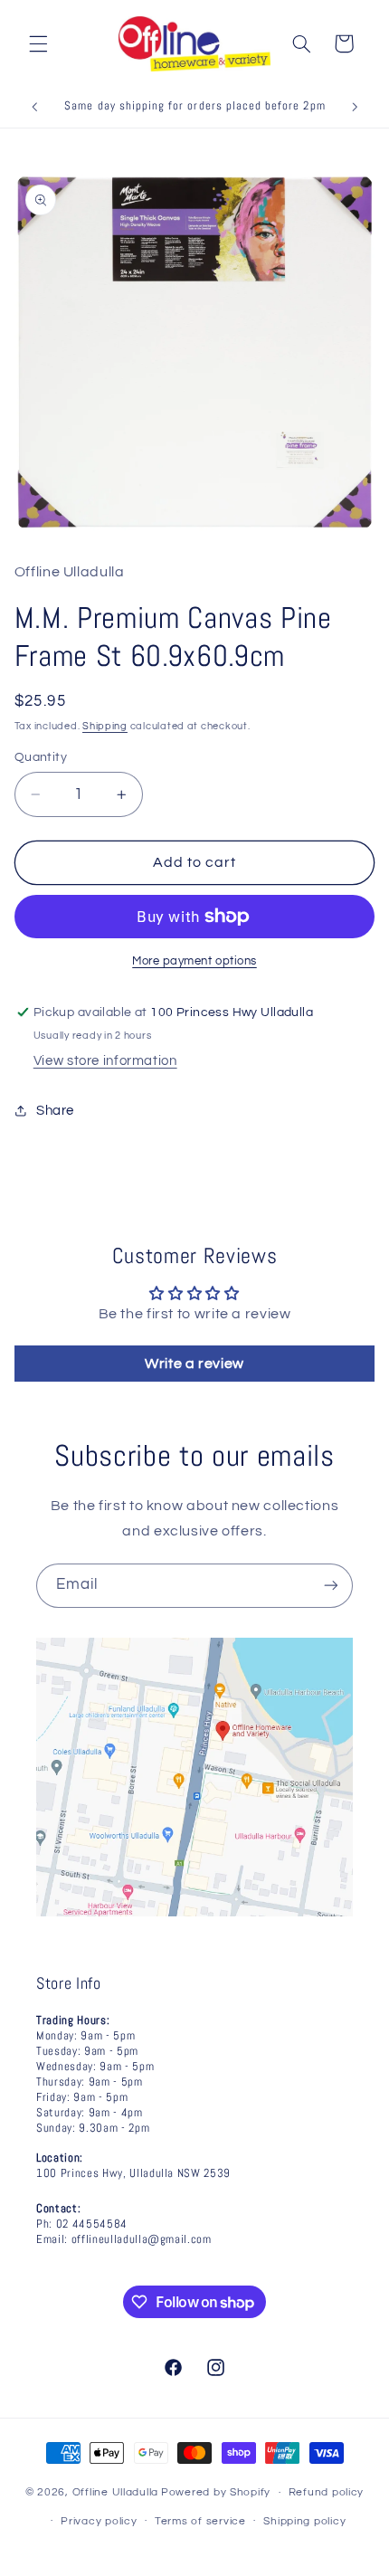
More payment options (194, 961)
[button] (38, 43)
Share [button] (55, 1111)
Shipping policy (304, 2521)
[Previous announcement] (34, 108)
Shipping (105, 726)
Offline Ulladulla (116, 2492)
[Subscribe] (331, 1586)
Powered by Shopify (216, 2492)
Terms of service (200, 2521)
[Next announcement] (355, 108)
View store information (105, 1061)
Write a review (194, 1364)
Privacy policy (99, 2521)
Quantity (41, 757)
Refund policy (327, 2492)
